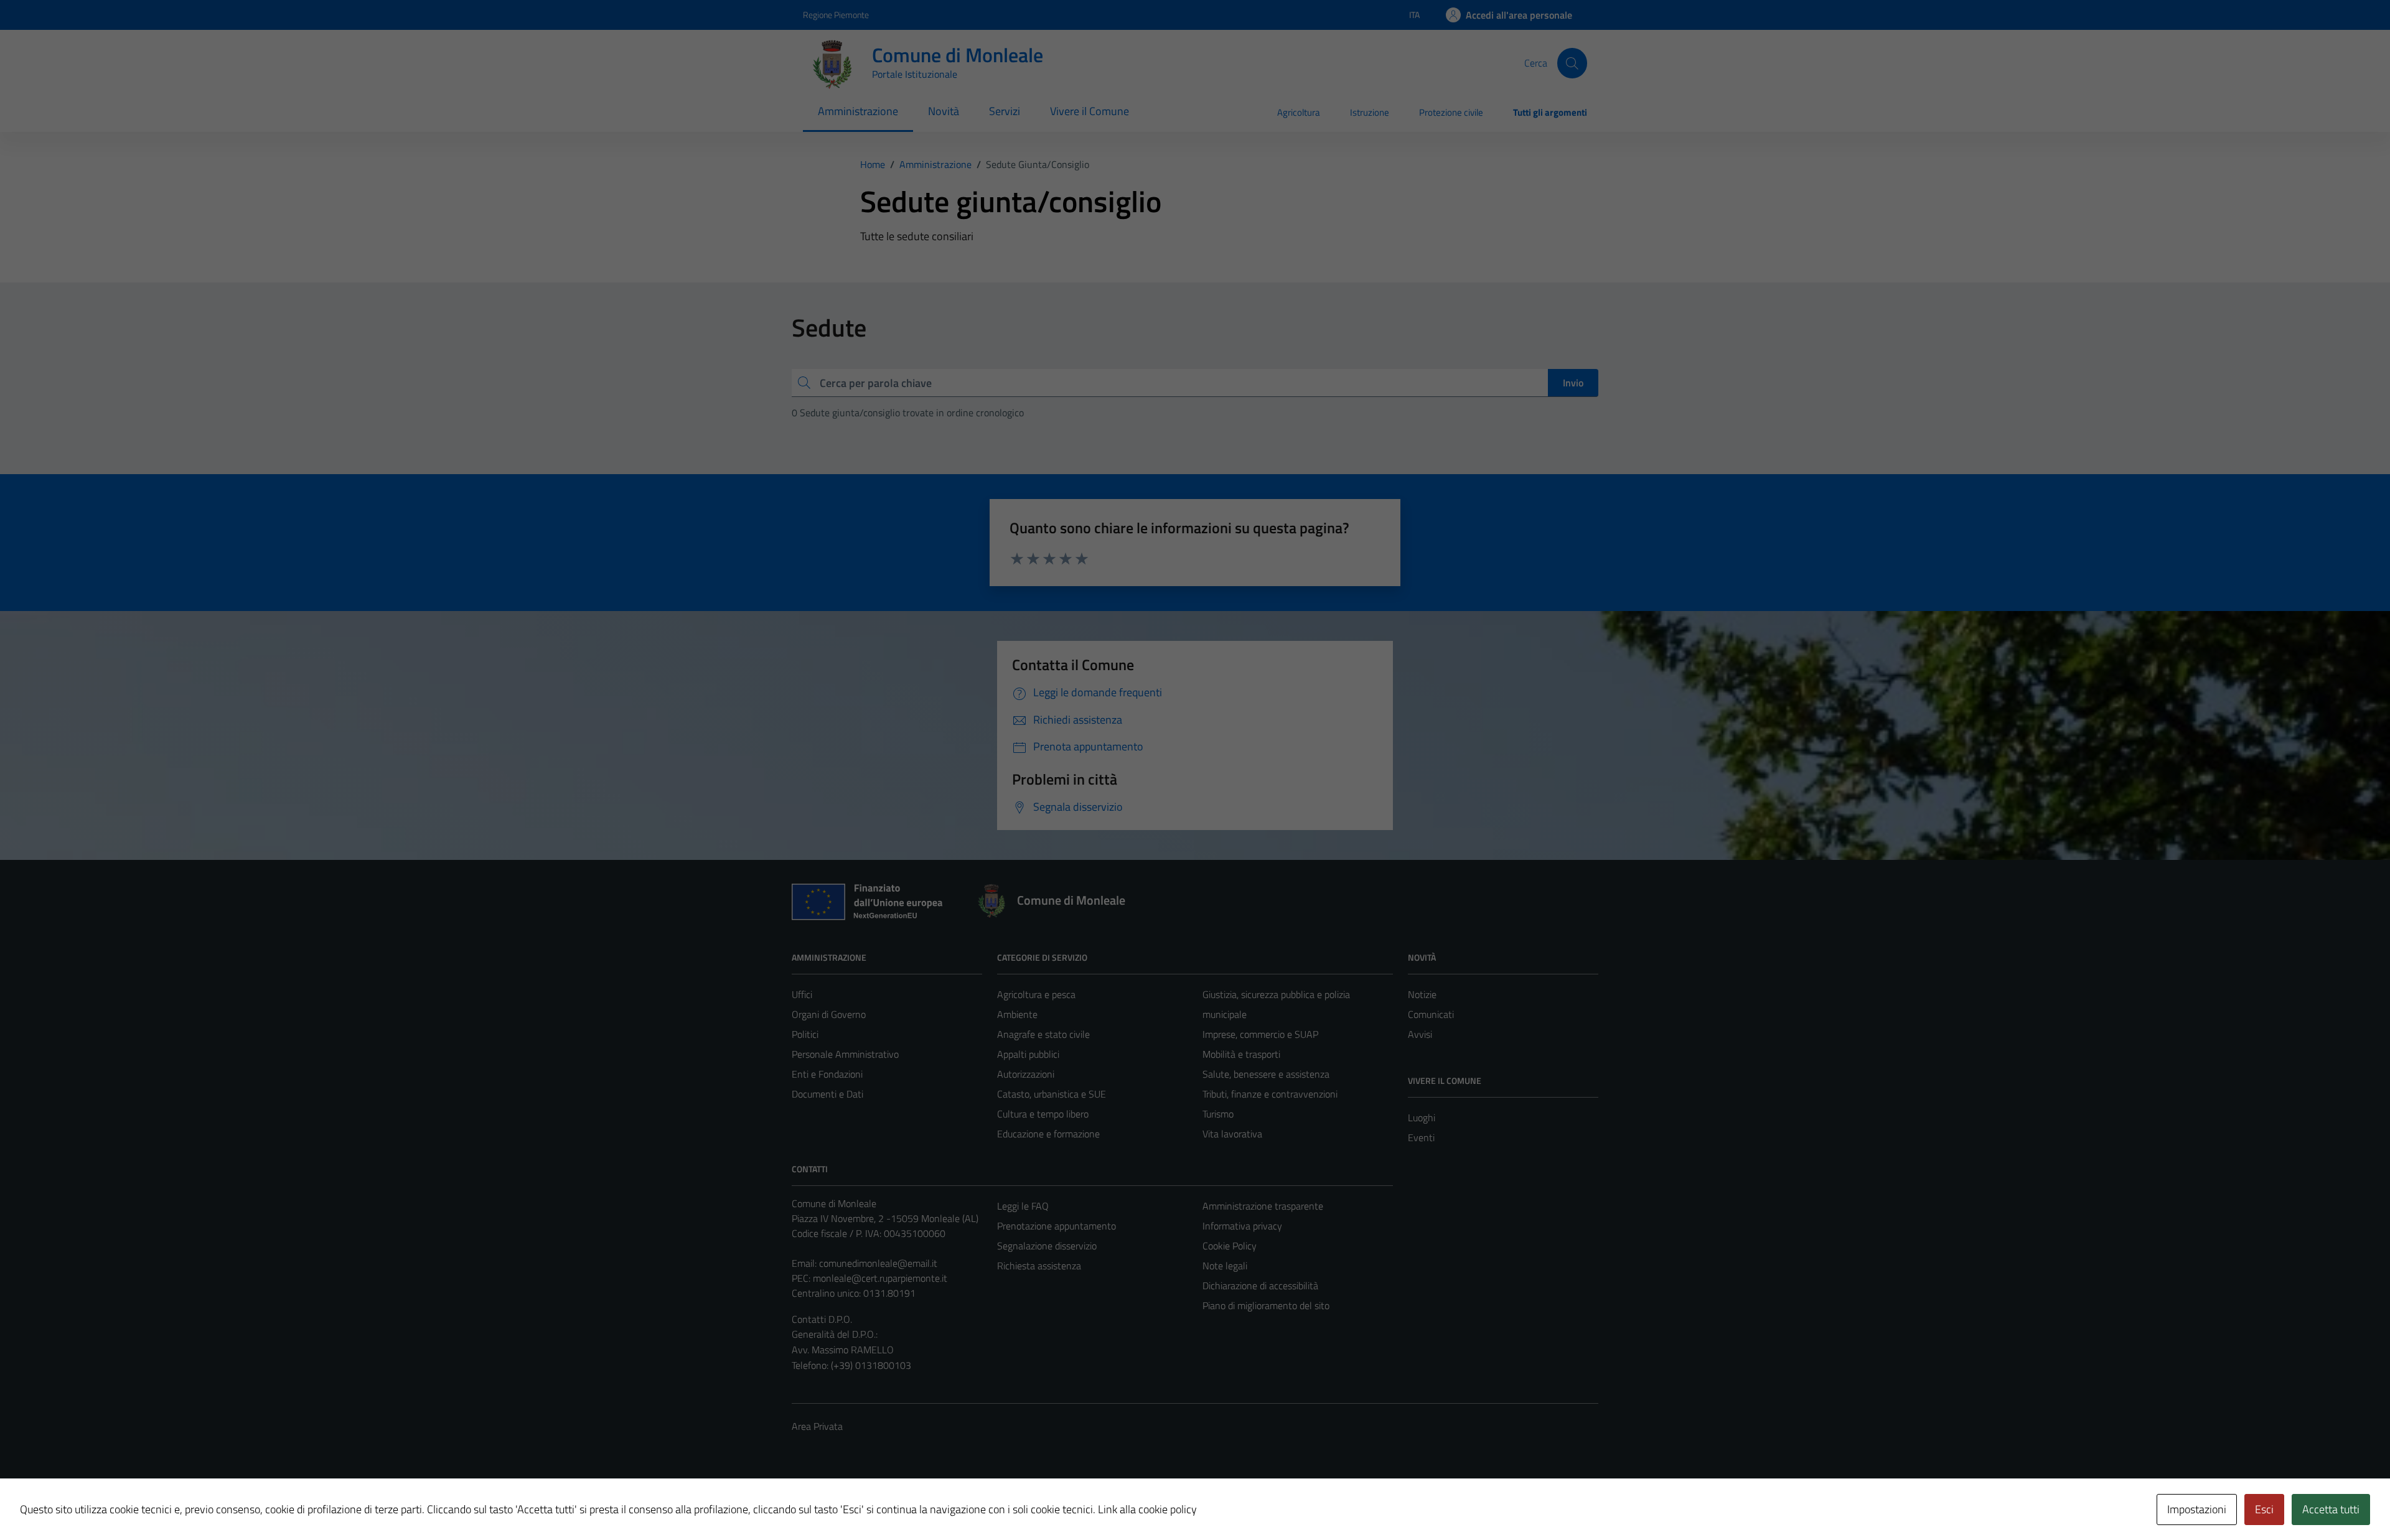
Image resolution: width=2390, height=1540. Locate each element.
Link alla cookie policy (1147, 1509)
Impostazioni (2197, 1509)
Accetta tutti (2331, 1509)
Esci (2264, 1509)
